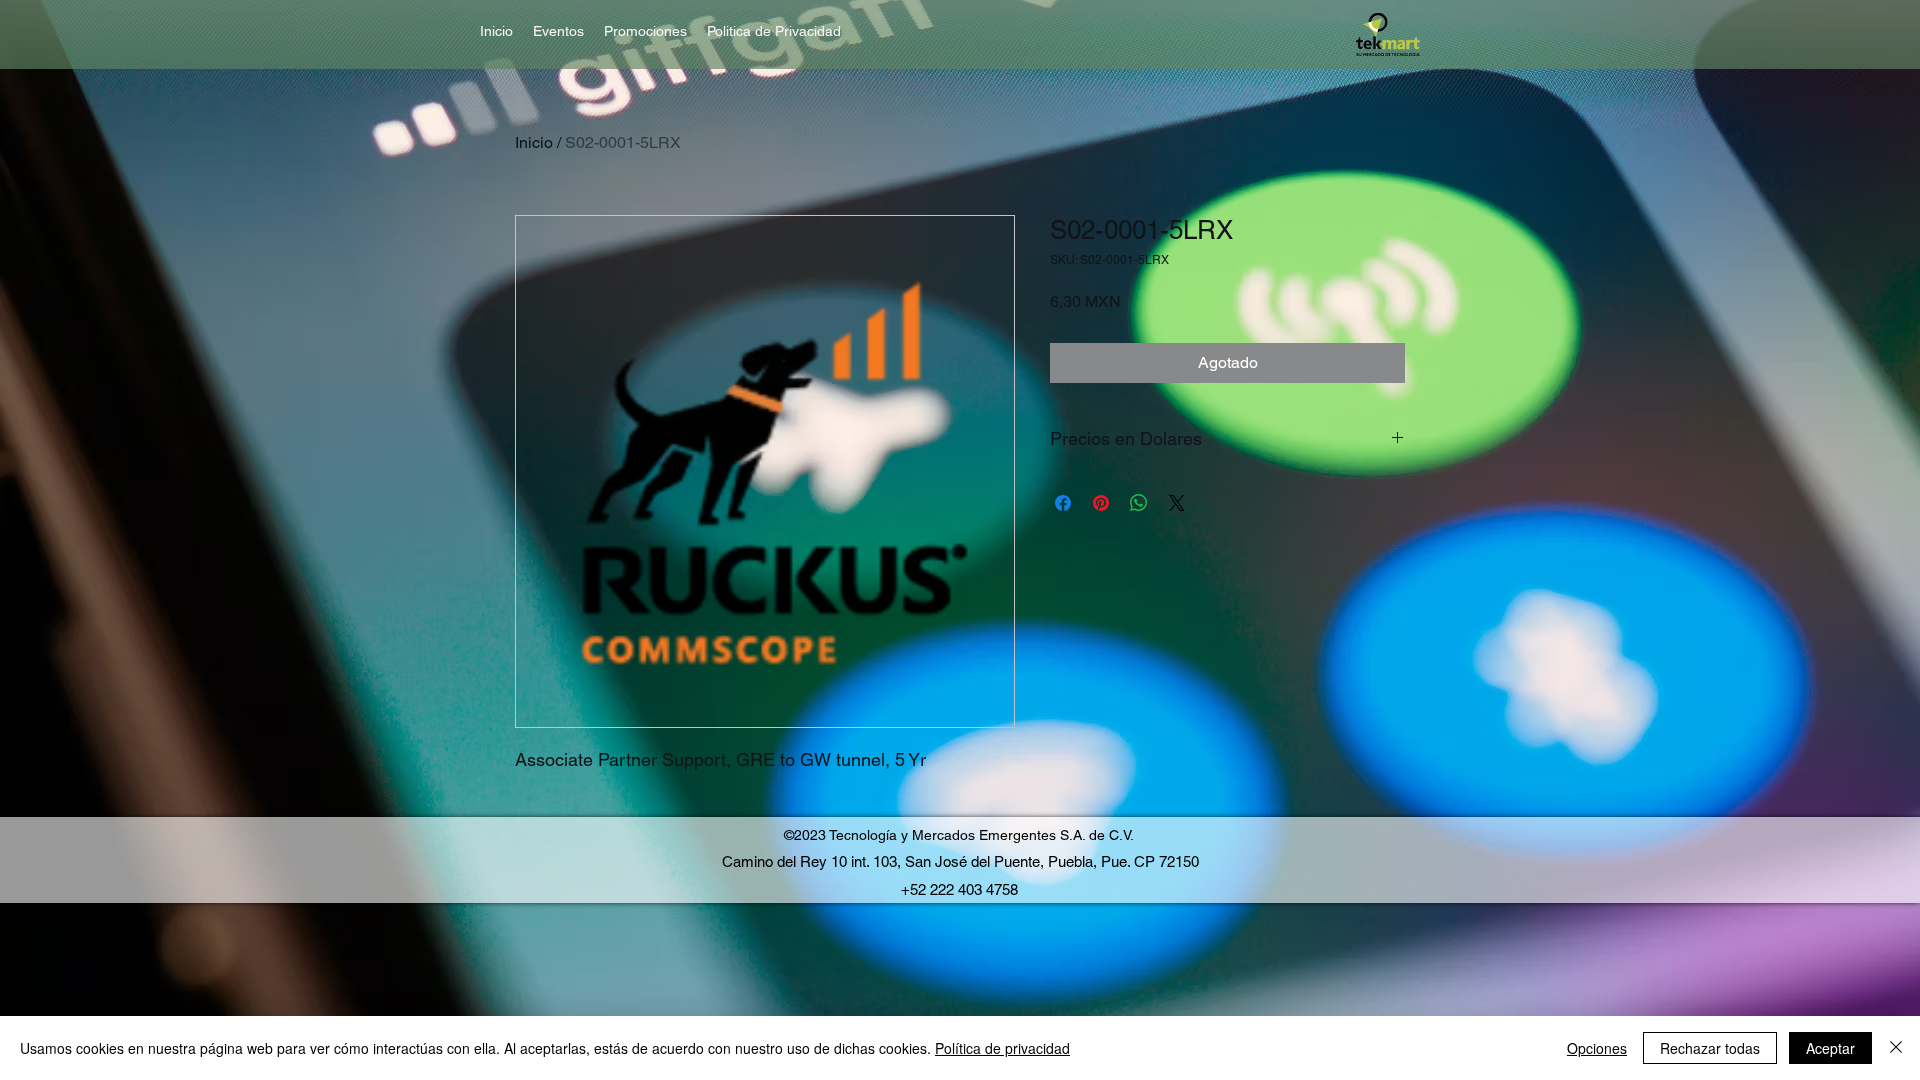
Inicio (534, 142)
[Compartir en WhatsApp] (1139, 503)
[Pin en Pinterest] (1101, 503)
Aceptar (1830, 1048)
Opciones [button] (1597, 1048)
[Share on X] (1177, 503)
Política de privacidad (1002, 1048)
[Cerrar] (1896, 1048)
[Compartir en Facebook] (1063, 503)
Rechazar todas (1710, 1048)
